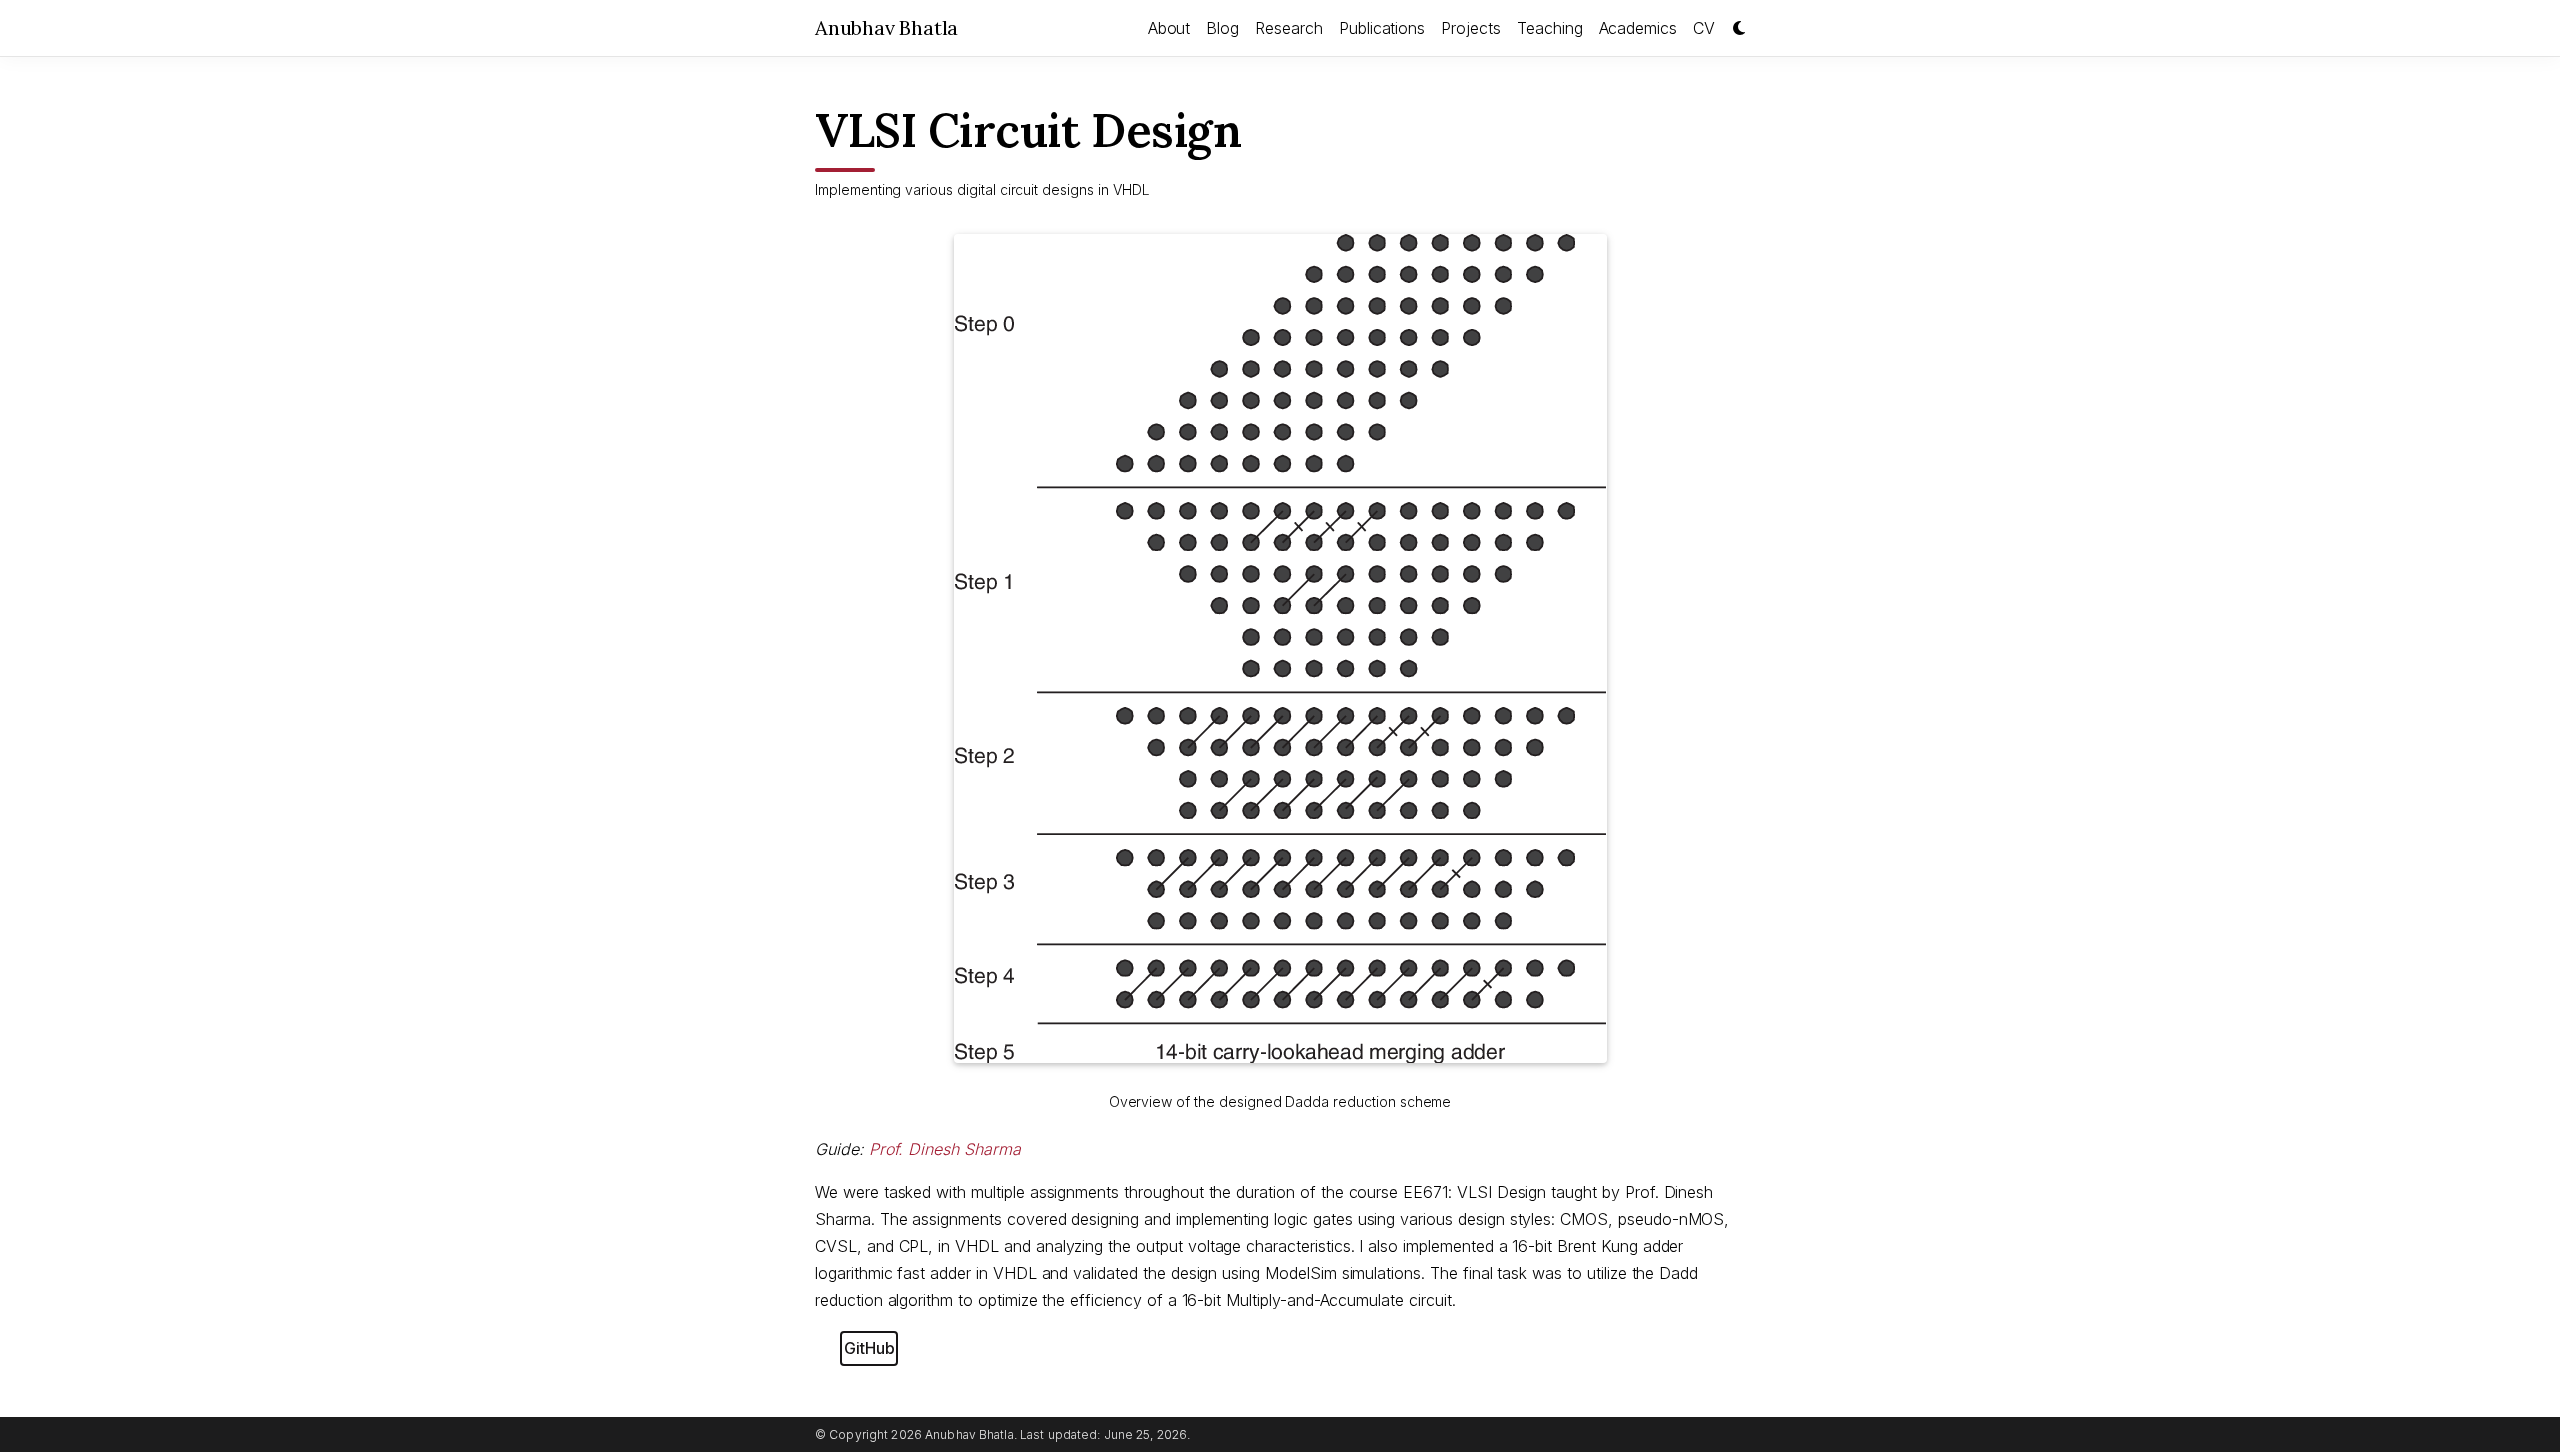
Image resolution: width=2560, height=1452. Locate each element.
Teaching (1550, 28)
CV (1704, 28)
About (1169, 28)
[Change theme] (1734, 22)
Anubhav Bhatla (886, 27)
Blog (1222, 28)
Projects (1471, 28)
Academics (1638, 28)
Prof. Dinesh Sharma (945, 1149)
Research (1289, 28)
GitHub (869, 1348)
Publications (1382, 28)
